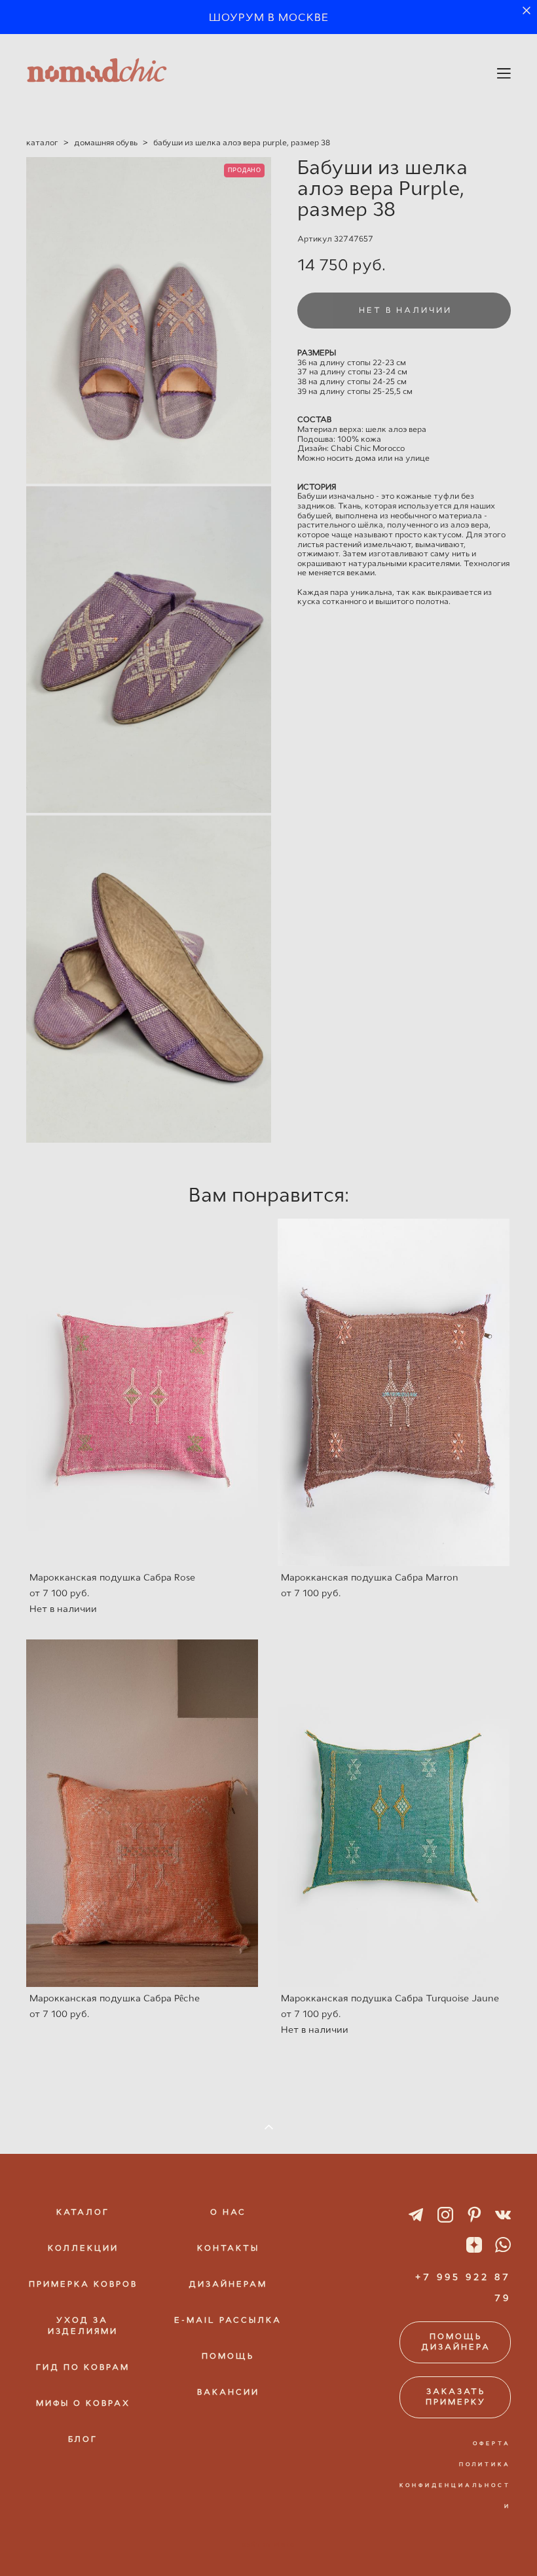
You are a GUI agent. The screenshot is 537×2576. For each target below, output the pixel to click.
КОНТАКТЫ (228, 2248)
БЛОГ (83, 2439)
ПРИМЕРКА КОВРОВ (83, 2284)
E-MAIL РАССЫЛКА (228, 2320)
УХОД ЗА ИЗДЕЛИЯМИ (83, 2326)
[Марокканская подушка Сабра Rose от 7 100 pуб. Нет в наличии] (142, 1392)
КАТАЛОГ (83, 2212)
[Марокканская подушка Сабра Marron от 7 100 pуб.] (394, 1392)
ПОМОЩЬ (228, 2356)
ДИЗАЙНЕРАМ (228, 2284)
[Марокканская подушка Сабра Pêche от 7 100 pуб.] (142, 1813)
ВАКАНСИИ (228, 2392)
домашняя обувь (106, 143)
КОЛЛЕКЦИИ (83, 2248)
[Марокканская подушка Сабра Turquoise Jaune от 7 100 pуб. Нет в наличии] (394, 1813)
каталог (42, 143)
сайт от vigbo (268, 2545)
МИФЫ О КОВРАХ (83, 2403)
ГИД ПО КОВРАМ (83, 2367)
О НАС (228, 2212)
